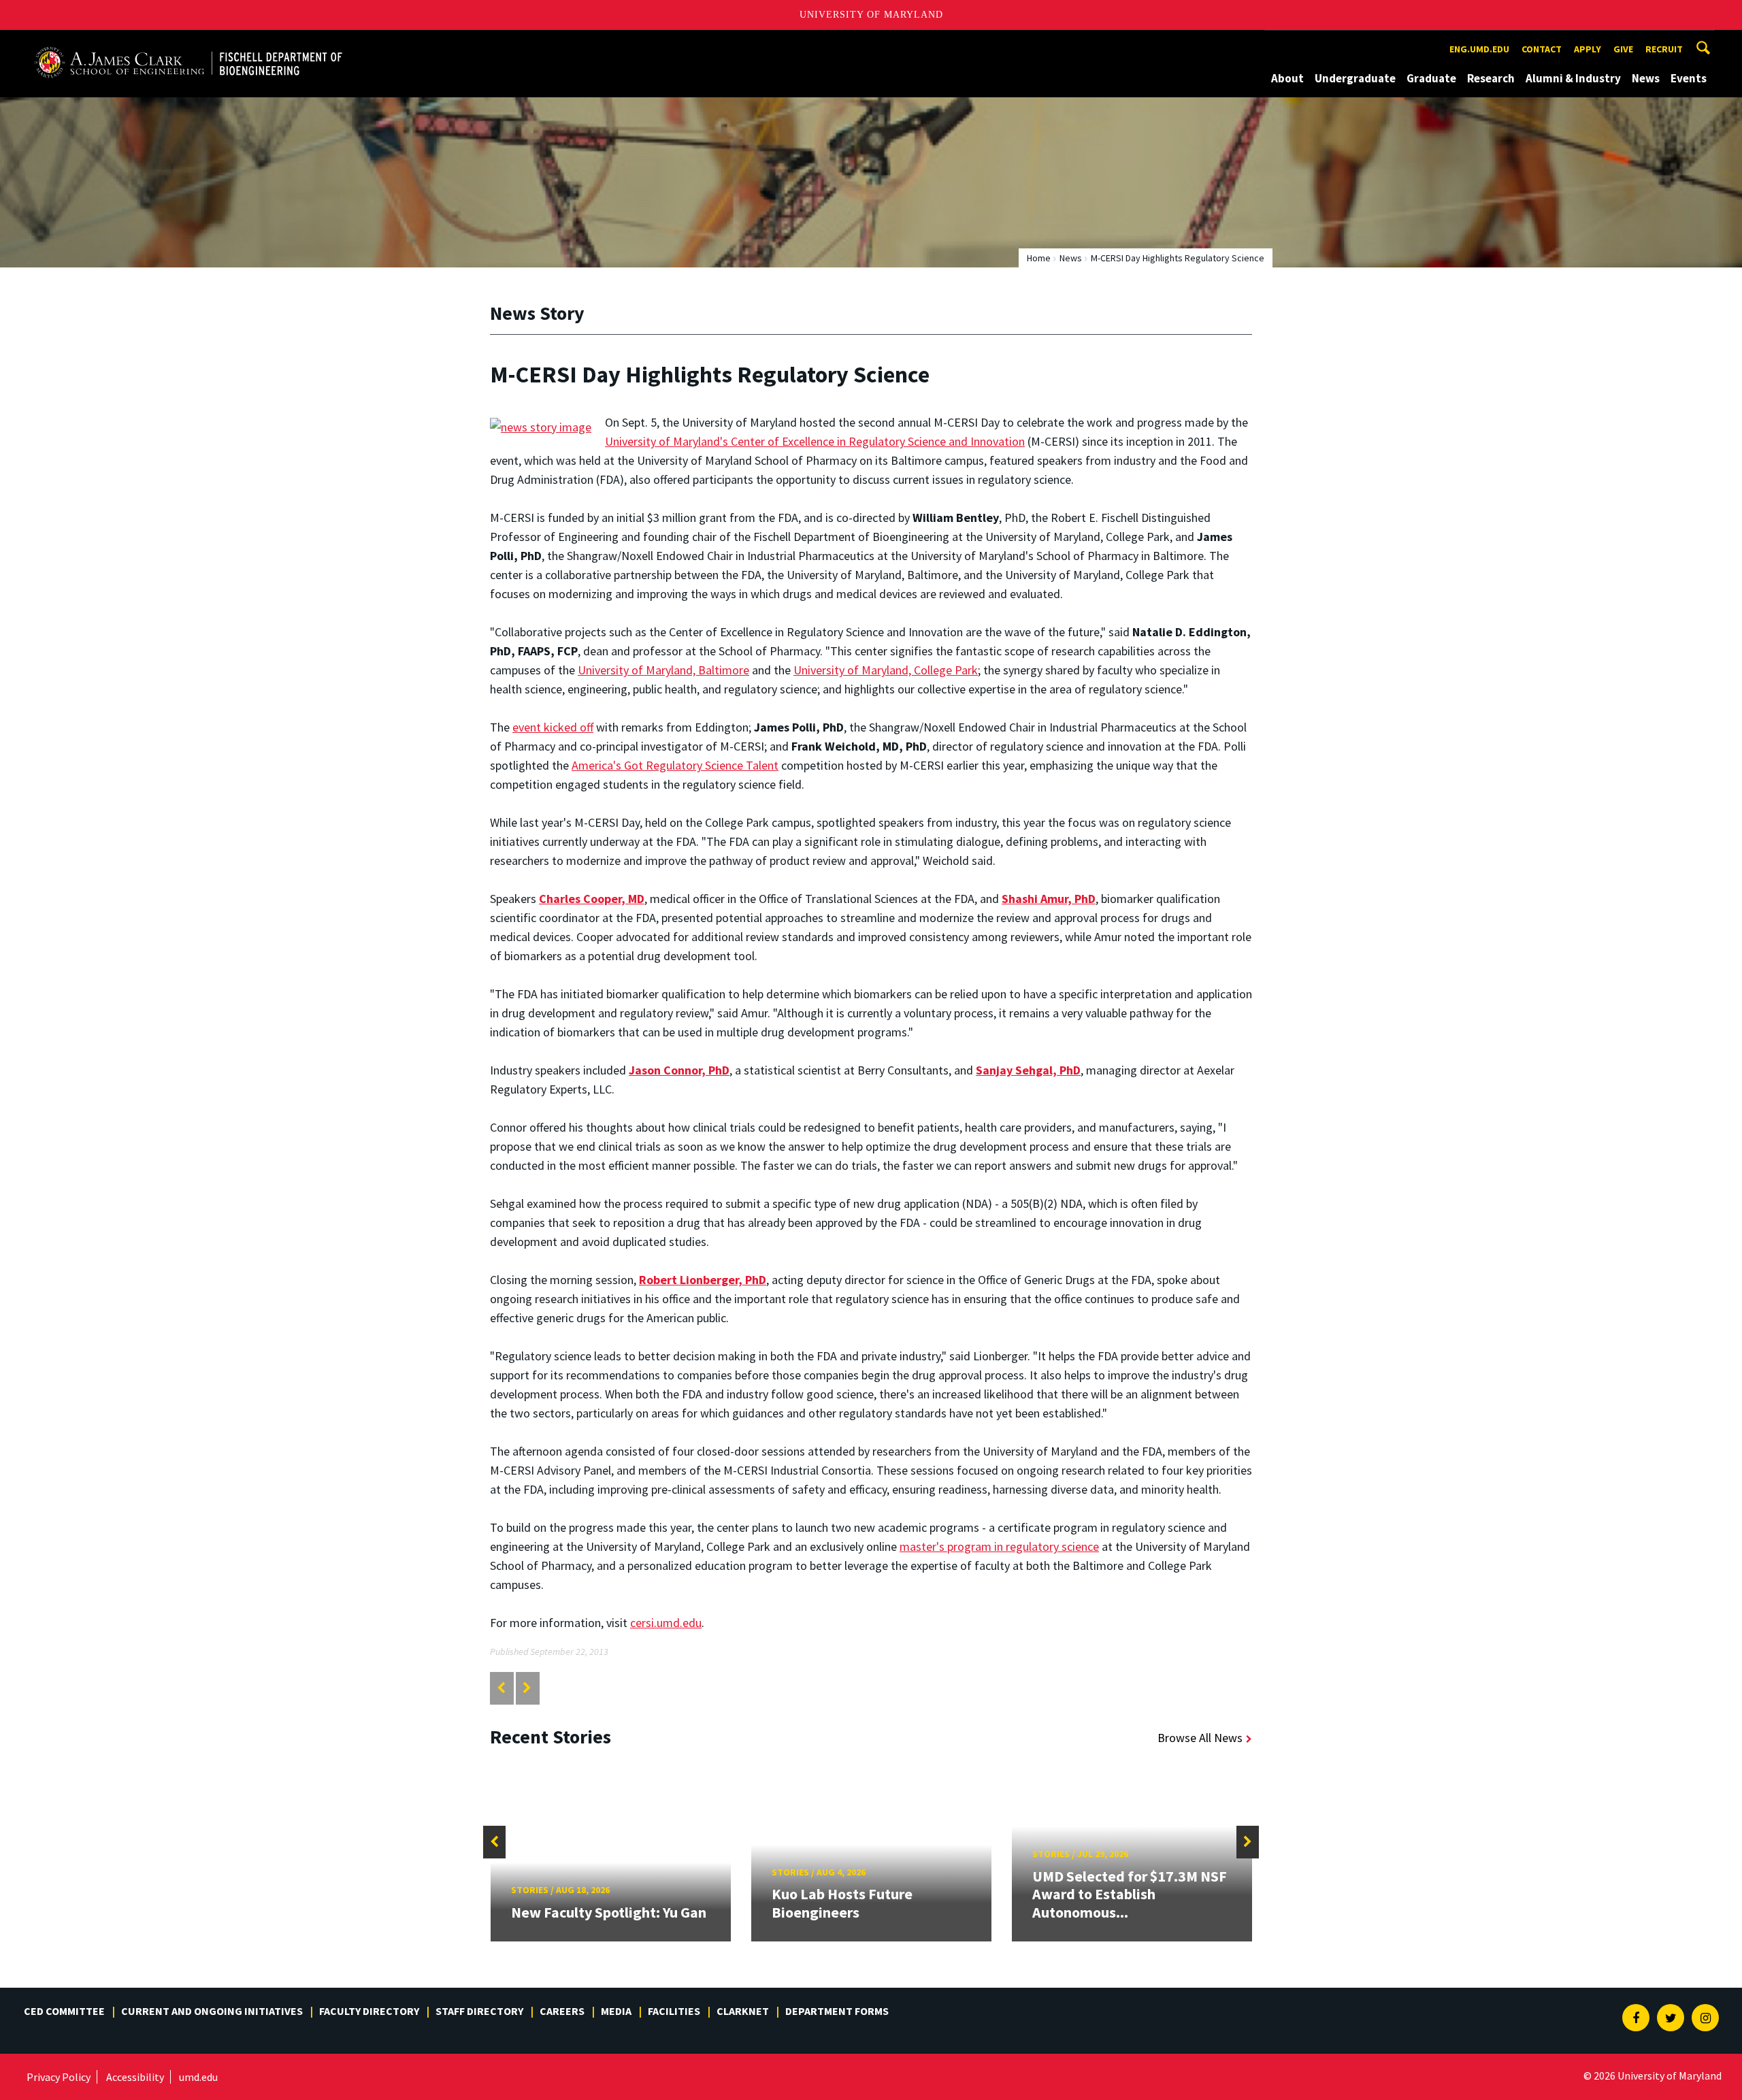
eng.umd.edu (1479, 49)
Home (1039, 258)
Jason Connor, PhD (679, 1070)
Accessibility (135, 2077)
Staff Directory (479, 2011)
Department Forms (837, 2011)
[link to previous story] (501, 1688)
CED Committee (64, 2011)
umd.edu (198, 2077)
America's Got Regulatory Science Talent (675, 765)
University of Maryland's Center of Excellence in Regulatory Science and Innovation (815, 441)
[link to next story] (527, 1688)
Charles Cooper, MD (592, 899)
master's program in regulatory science (999, 1546)
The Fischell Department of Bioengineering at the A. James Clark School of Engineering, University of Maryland (188, 43)
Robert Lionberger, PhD (703, 1280)
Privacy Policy (59, 2077)
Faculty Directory (369, 2011)
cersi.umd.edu (666, 1623)
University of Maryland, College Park (886, 670)
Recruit (1664, 49)
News (1646, 78)
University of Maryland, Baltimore (663, 670)
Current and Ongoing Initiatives (212, 2011)
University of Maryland (871, 15)
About (1287, 78)
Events (1689, 78)
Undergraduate (1355, 78)
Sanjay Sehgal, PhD (1028, 1070)
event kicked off (553, 727)
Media (616, 2011)
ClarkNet (743, 2011)
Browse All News (1200, 1738)
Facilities (674, 2011)
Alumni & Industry (1573, 78)
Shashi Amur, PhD (1049, 899)
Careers (562, 2011)
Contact (1542, 49)
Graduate (1431, 78)
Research (1491, 78)
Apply (1588, 49)
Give (1623, 49)
